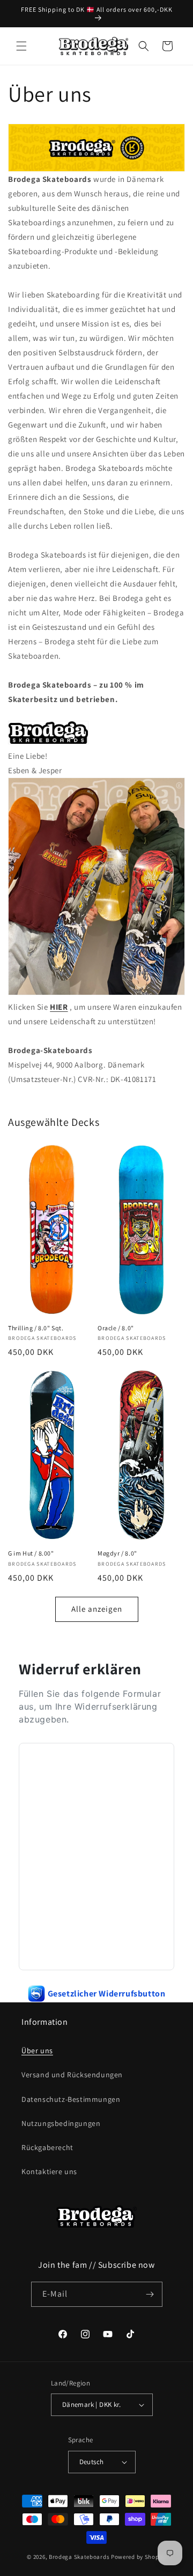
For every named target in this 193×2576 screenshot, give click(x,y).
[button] (21, 46)
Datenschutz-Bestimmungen (71, 2099)
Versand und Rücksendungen (72, 2075)
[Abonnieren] (150, 2294)
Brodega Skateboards (79, 2557)
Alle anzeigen (97, 1609)
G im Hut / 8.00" (31, 1553)
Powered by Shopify (139, 2557)
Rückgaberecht (47, 2147)
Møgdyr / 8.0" (117, 1553)
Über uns (37, 2051)
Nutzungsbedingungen (61, 2123)
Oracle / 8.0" (116, 1328)
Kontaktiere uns (49, 2171)
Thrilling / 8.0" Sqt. (36, 1328)
